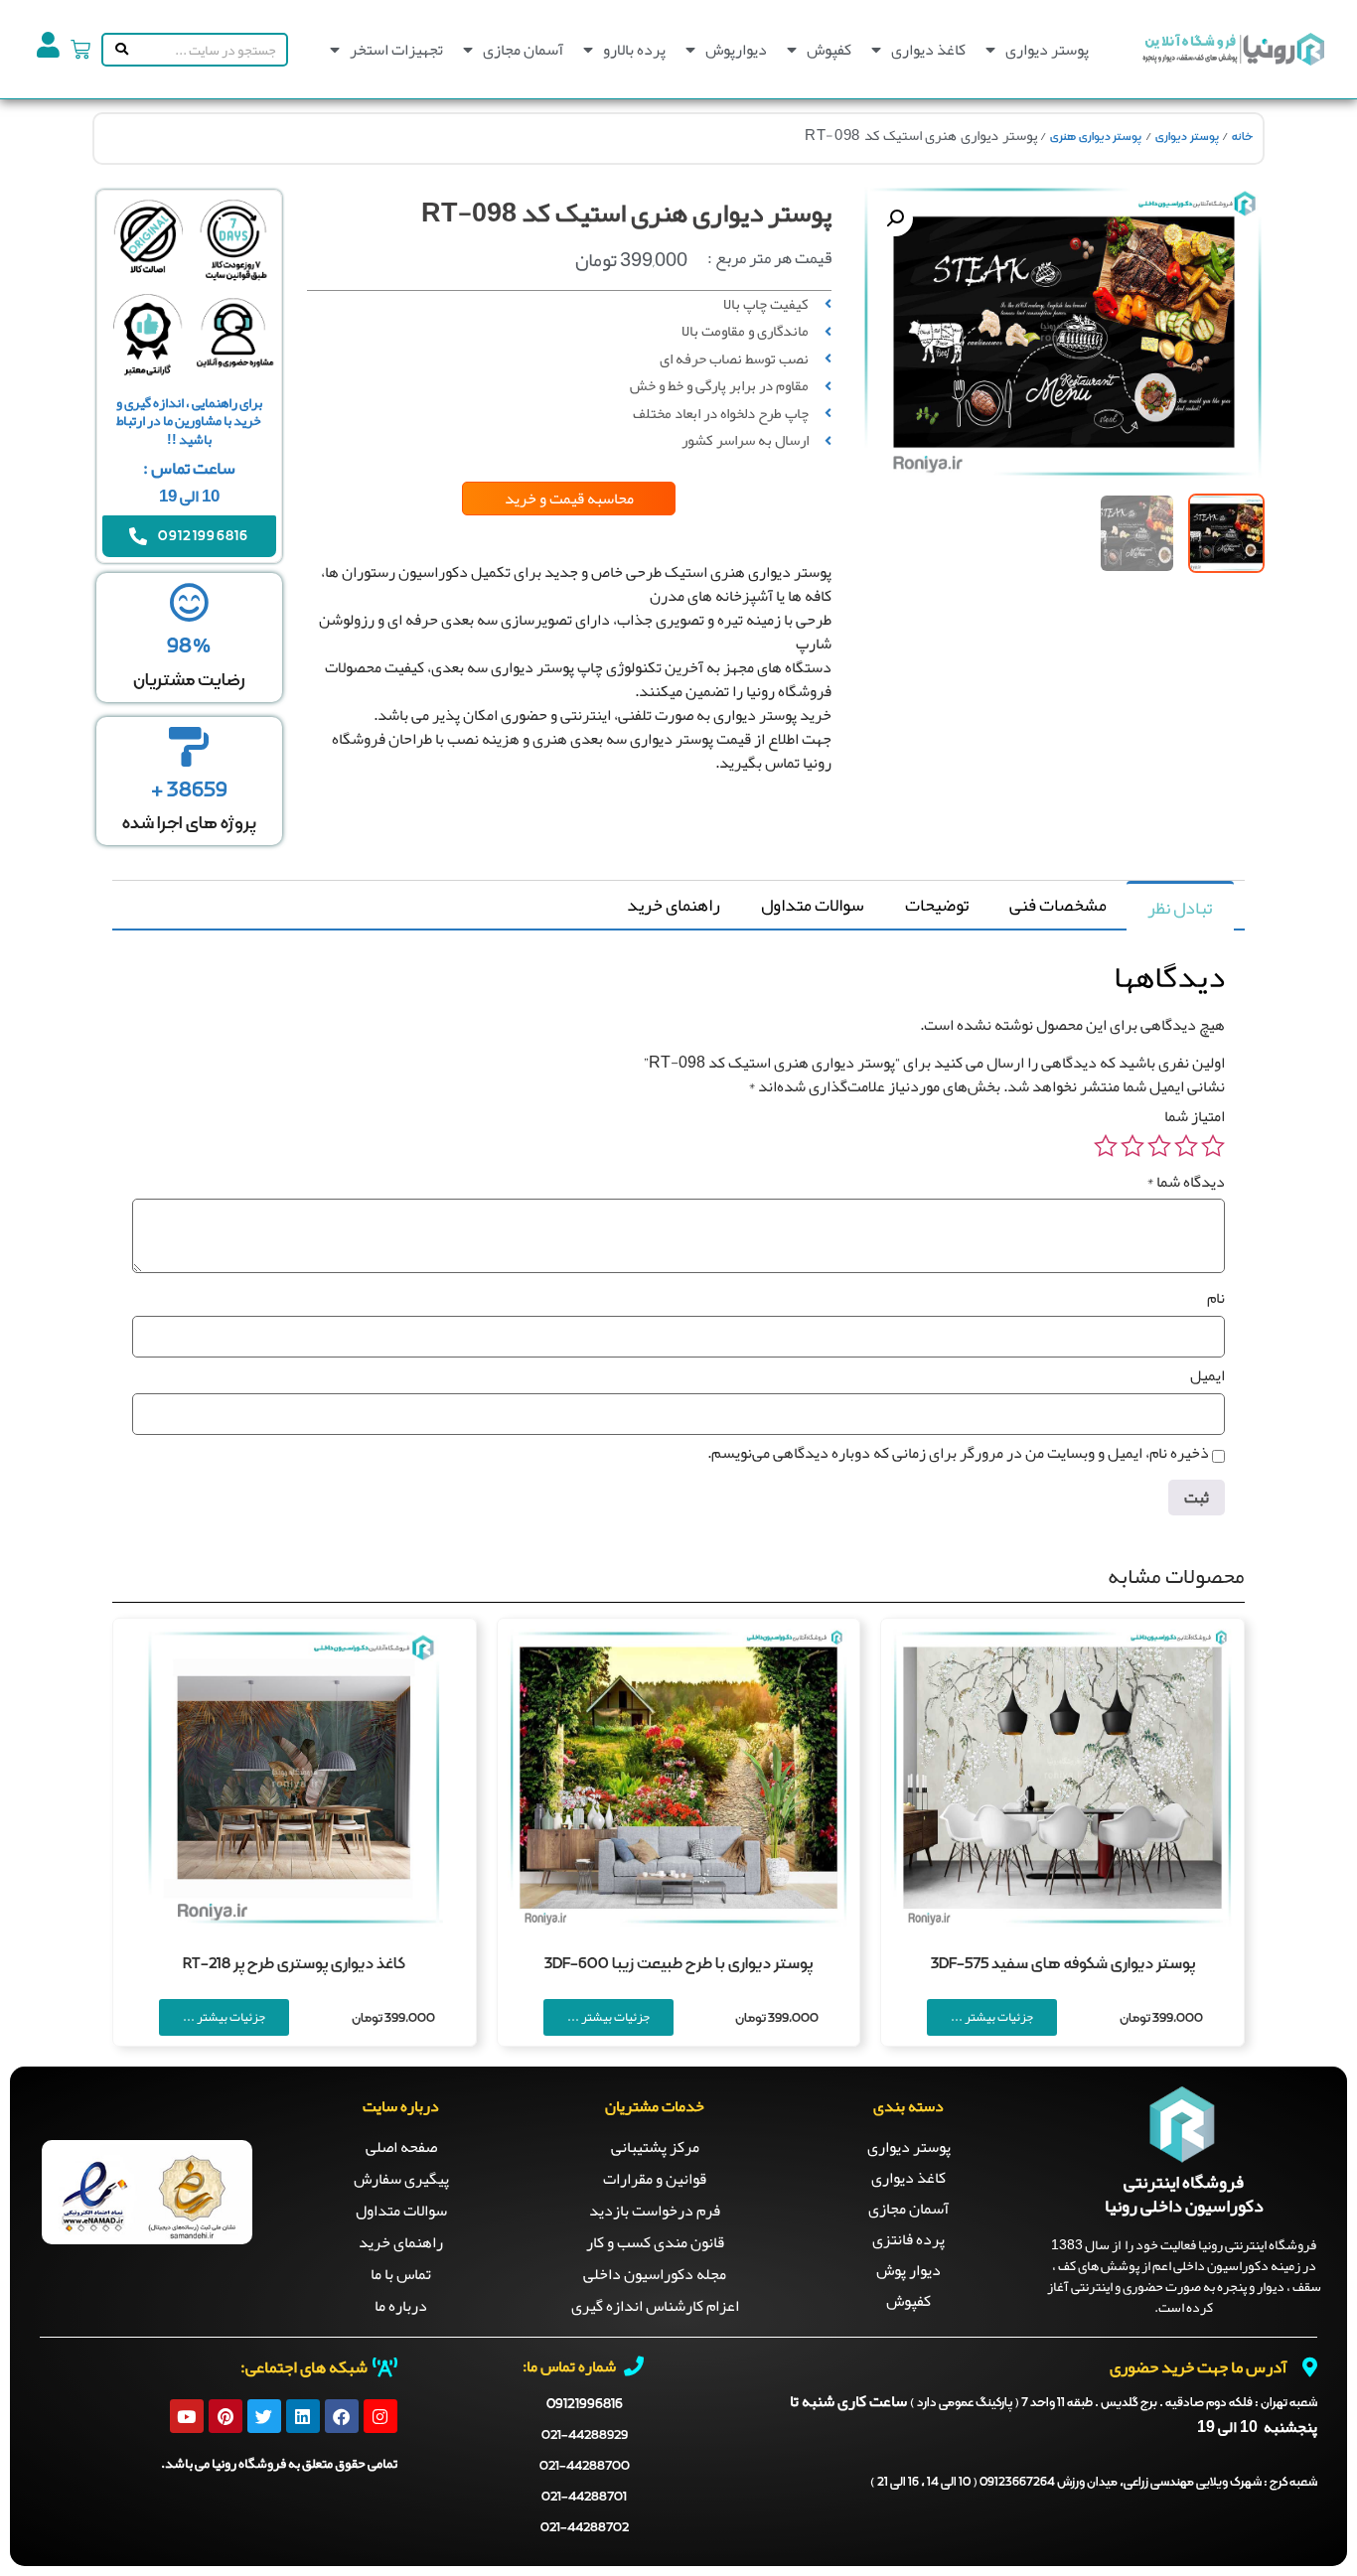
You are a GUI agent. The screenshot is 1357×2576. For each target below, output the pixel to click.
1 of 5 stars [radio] (1213, 1146)
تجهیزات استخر (396, 50)
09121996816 (585, 2404)
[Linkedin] (303, 2416)
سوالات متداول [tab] (813, 905)
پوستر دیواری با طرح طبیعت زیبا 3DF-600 (678, 1964)
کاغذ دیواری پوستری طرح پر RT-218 (294, 1964)
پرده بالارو (634, 50)
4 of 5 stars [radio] (1132, 1146)
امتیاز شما (1195, 1116)
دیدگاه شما (1186, 1182)
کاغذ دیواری (928, 50)
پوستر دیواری (1047, 50)
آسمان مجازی (523, 50)
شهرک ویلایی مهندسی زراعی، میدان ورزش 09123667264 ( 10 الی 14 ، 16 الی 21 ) (1094, 2483)
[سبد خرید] (80, 50)
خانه (1242, 137)
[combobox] (209, 50)
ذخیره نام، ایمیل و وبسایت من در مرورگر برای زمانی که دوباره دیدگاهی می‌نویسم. (958, 1453)
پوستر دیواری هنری (1096, 137)
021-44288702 (585, 2528)
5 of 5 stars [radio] (1106, 1146)
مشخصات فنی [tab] (1058, 905)
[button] (895, 218)
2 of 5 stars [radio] (1186, 1146)
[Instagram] (380, 2416)
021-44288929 (585, 2435)
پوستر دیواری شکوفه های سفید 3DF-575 (1063, 1964)
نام (1216, 1298)
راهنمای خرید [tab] (674, 905)
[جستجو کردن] (118, 50)
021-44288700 (585, 2466)
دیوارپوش (736, 50)
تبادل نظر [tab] (1180, 908)
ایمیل (1207, 1375)
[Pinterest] (226, 2416)
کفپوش (829, 50)
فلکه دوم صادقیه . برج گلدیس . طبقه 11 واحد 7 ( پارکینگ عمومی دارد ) (1114, 2403)
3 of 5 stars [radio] (1159, 1146)
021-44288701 (584, 2497)
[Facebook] (342, 2416)
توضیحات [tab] (937, 905)
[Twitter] (264, 2416)
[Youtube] (187, 2416)
